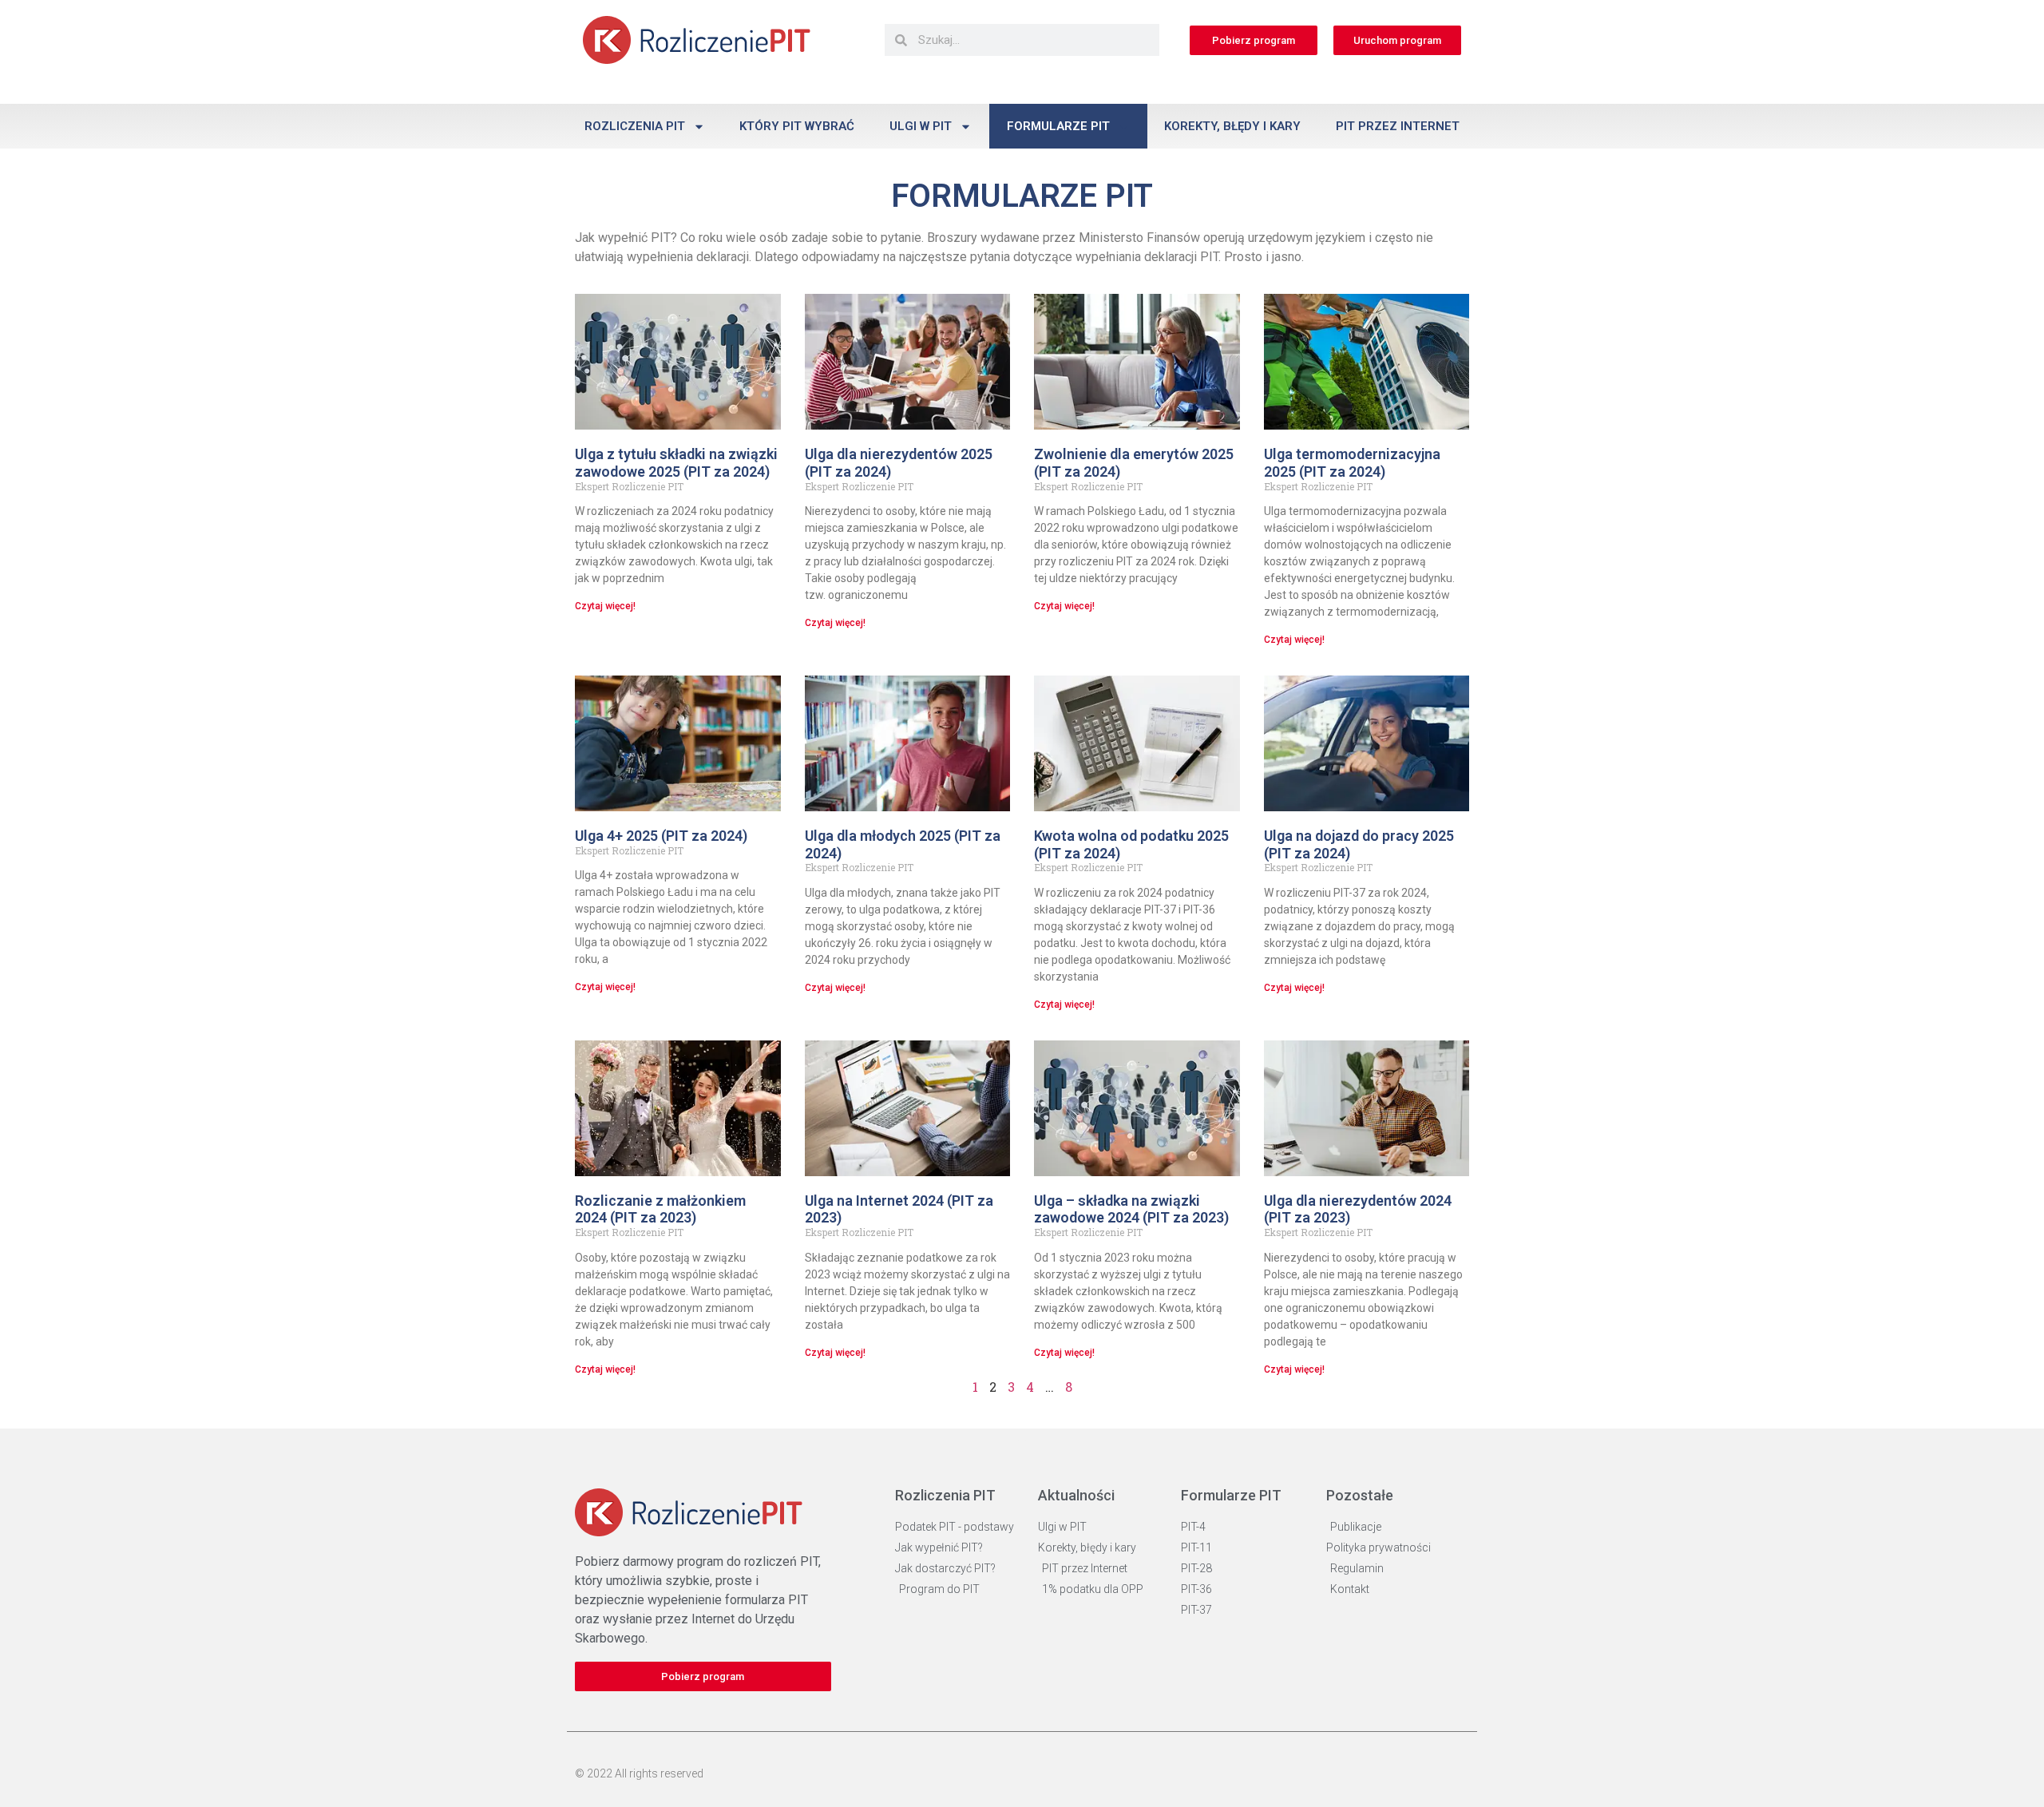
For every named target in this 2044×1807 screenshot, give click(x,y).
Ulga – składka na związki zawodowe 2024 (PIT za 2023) (1131, 1209)
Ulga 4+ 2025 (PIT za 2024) (661, 836)
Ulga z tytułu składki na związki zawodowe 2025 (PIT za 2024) (676, 463)
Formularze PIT (1058, 126)
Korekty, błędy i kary (1232, 126)
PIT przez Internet (1398, 126)
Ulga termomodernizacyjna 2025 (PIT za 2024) (1352, 463)
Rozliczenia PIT (635, 126)
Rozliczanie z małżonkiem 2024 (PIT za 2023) (660, 1209)
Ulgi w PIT (921, 126)
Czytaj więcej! (605, 606)
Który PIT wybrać (797, 126)
